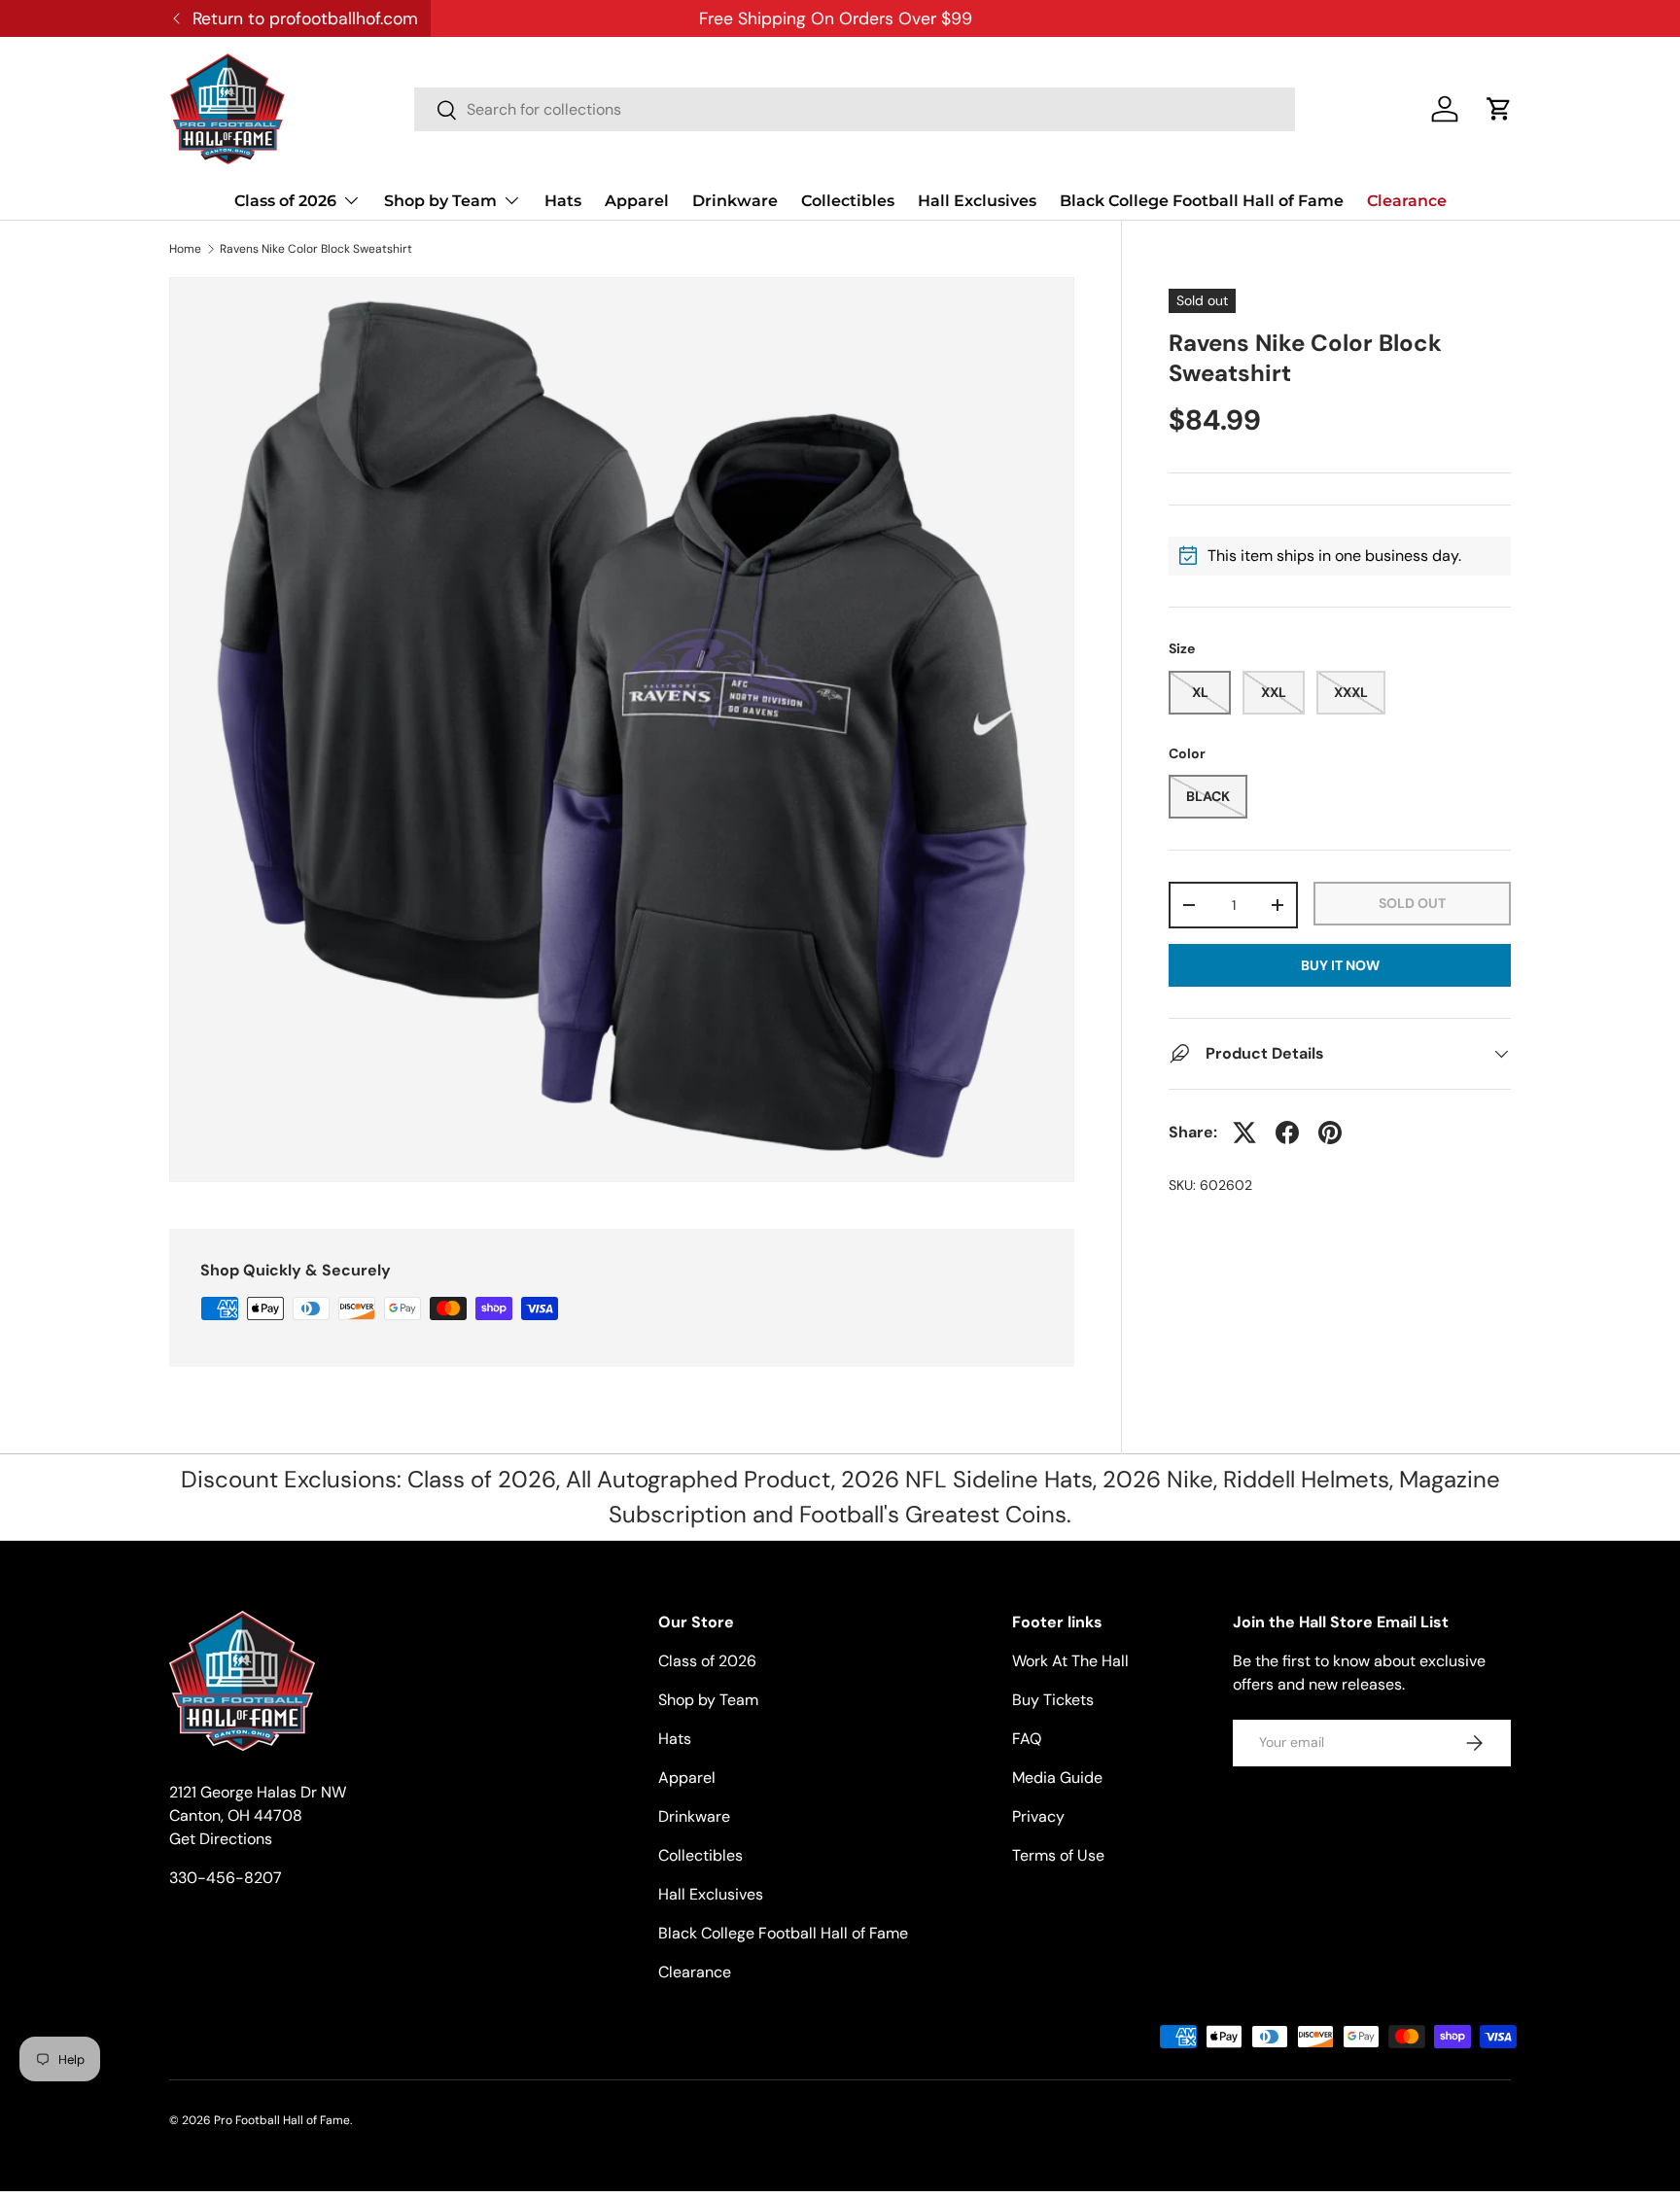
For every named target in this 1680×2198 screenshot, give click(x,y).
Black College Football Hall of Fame (1202, 201)
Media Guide (1057, 1778)
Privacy (1038, 1816)
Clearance (1407, 201)
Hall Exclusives (977, 201)
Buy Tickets (1053, 1700)
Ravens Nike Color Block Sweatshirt (316, 249)
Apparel (637, 201)
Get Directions (221, 1839)
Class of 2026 (285, 201)
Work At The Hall (1070, 1661)
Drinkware (735, 201)
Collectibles (848, 201)
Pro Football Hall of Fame (282, 2120)
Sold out (1412, 903)
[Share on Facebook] (1287, 1133)
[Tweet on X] (1244, 1133)
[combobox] (855, 109)
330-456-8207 (226, 1878)
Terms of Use (1058, 1855)
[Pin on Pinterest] (1330, 1133)
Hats (563, 201)
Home (185, 249)
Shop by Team (440, 201)
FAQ (1027, 1739)
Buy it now (1340, 965)
